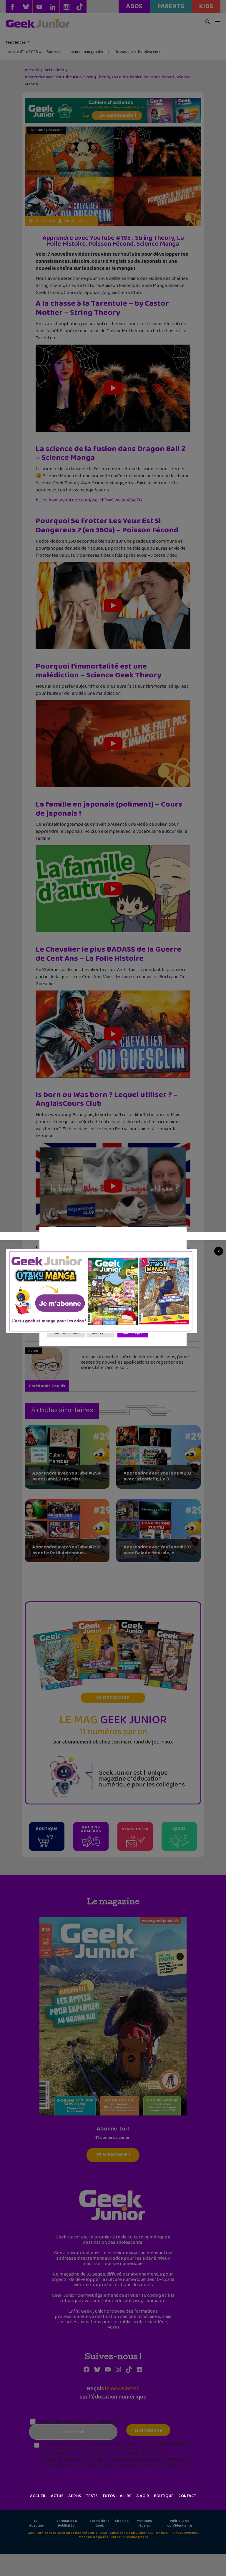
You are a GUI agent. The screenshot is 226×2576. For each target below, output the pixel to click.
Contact (187, 2496)
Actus (57, 2496)
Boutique (164, 2496)
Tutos (109, 2496)
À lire (126, 2496)
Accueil (38, 2496)
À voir (143, 2496)
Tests (92, 2496)
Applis (75, 2496)
